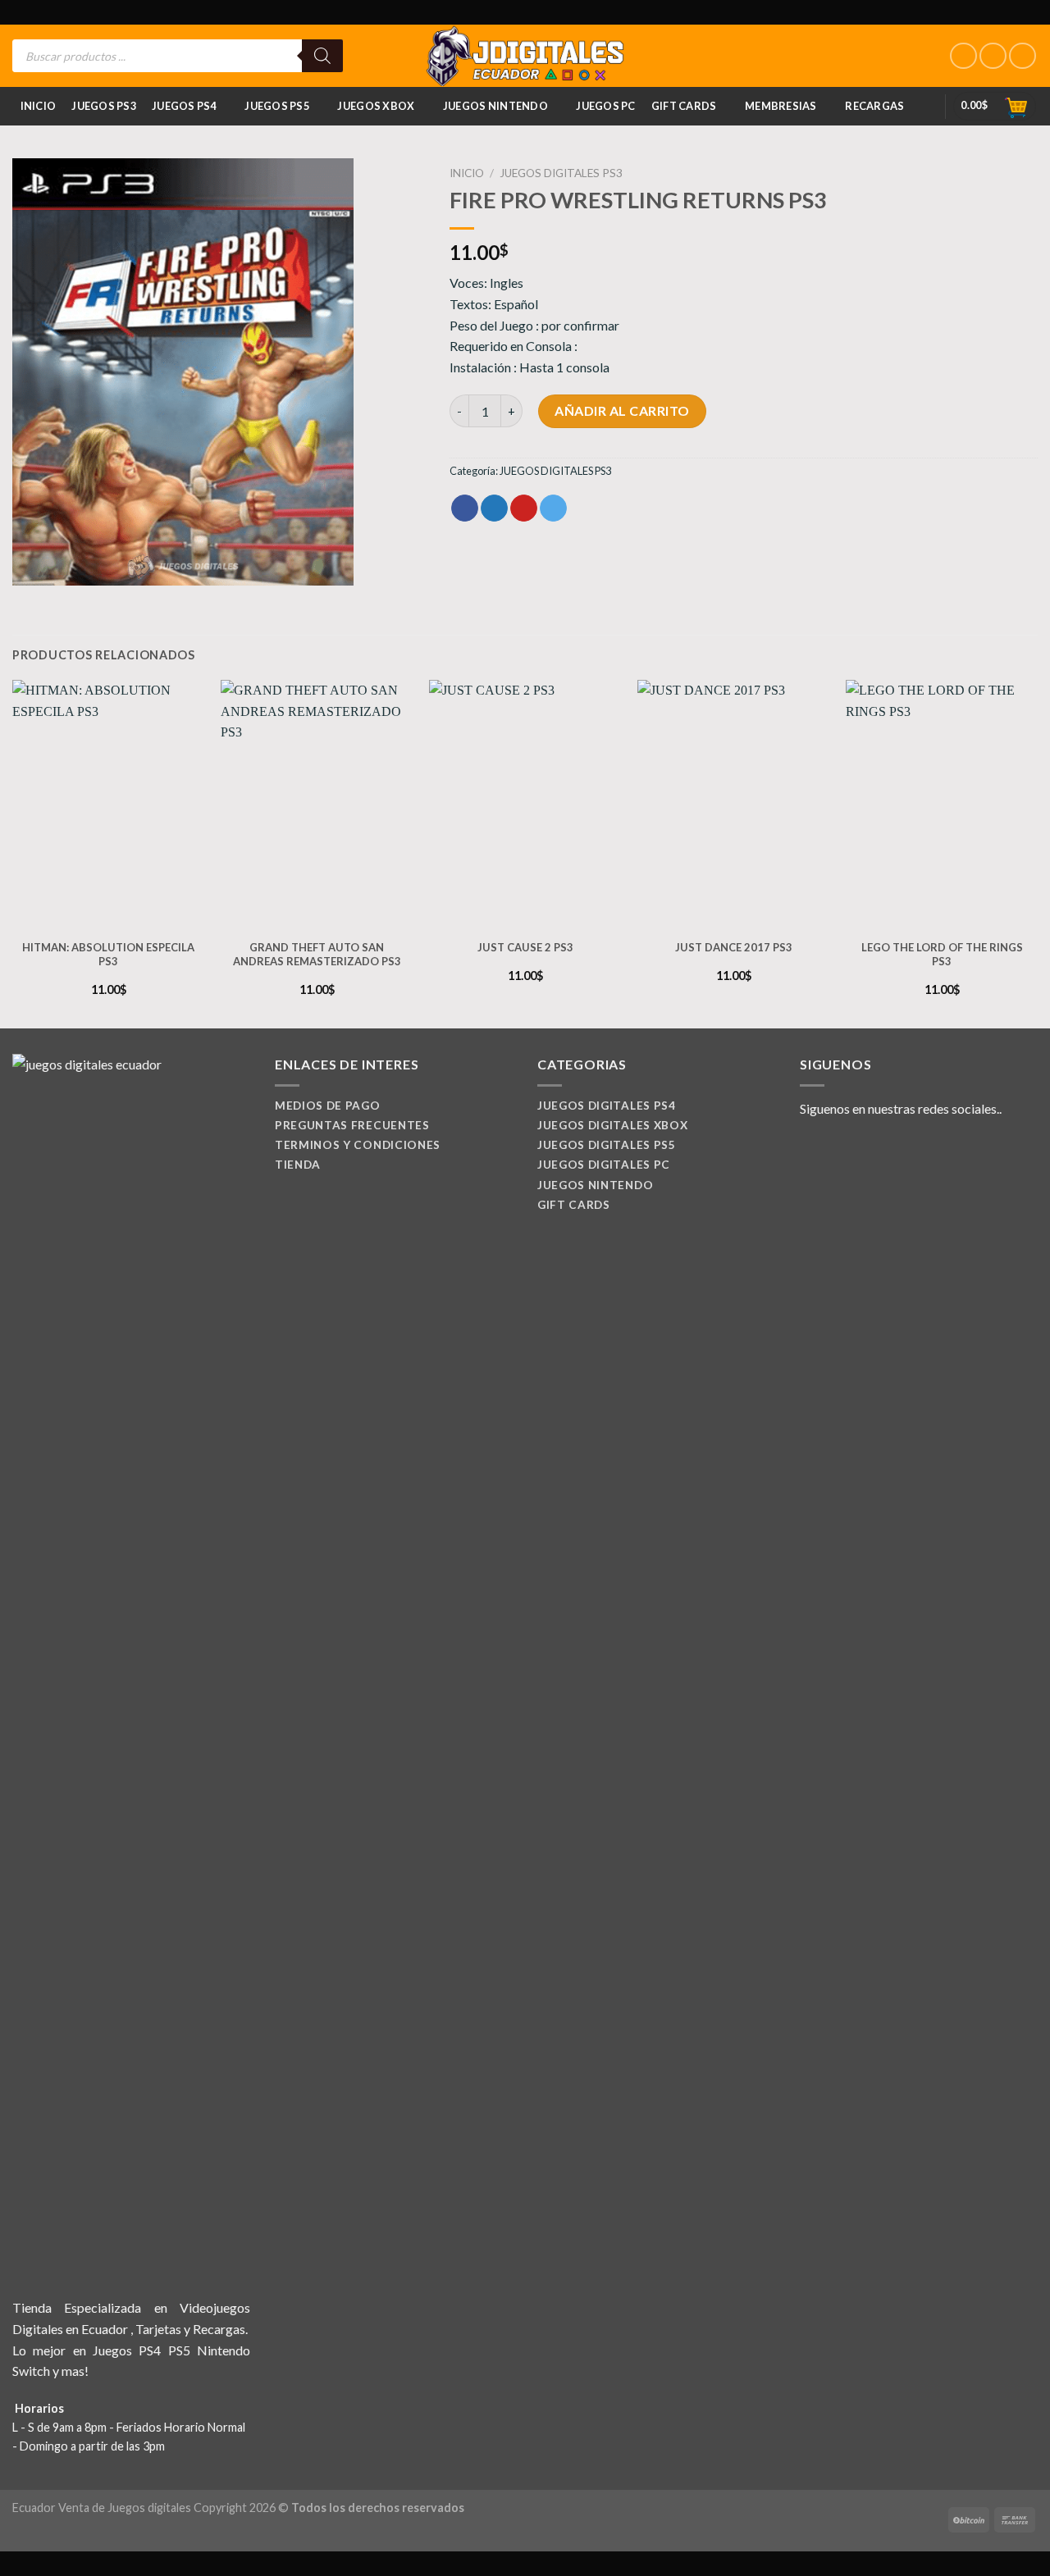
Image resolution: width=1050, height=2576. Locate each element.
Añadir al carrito (622, 410)
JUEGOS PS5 (277, 106)
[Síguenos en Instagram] (993, 56)
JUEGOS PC (605, 106)
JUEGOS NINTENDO (495, 106)
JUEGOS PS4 (184, 106)
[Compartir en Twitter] (494, 508)
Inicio (39, 106)
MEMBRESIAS (781, 106)
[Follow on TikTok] (1023, 56)
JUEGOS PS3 (104, 106)
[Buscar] (322, 56)
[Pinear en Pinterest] (524, 508)
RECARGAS (874, 106)
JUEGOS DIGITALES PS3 (561, 173)
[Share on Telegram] (553, 508)
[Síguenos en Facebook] (963, 56)
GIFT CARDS (684, 106)
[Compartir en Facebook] (465, 508)
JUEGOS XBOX (376, 106)
